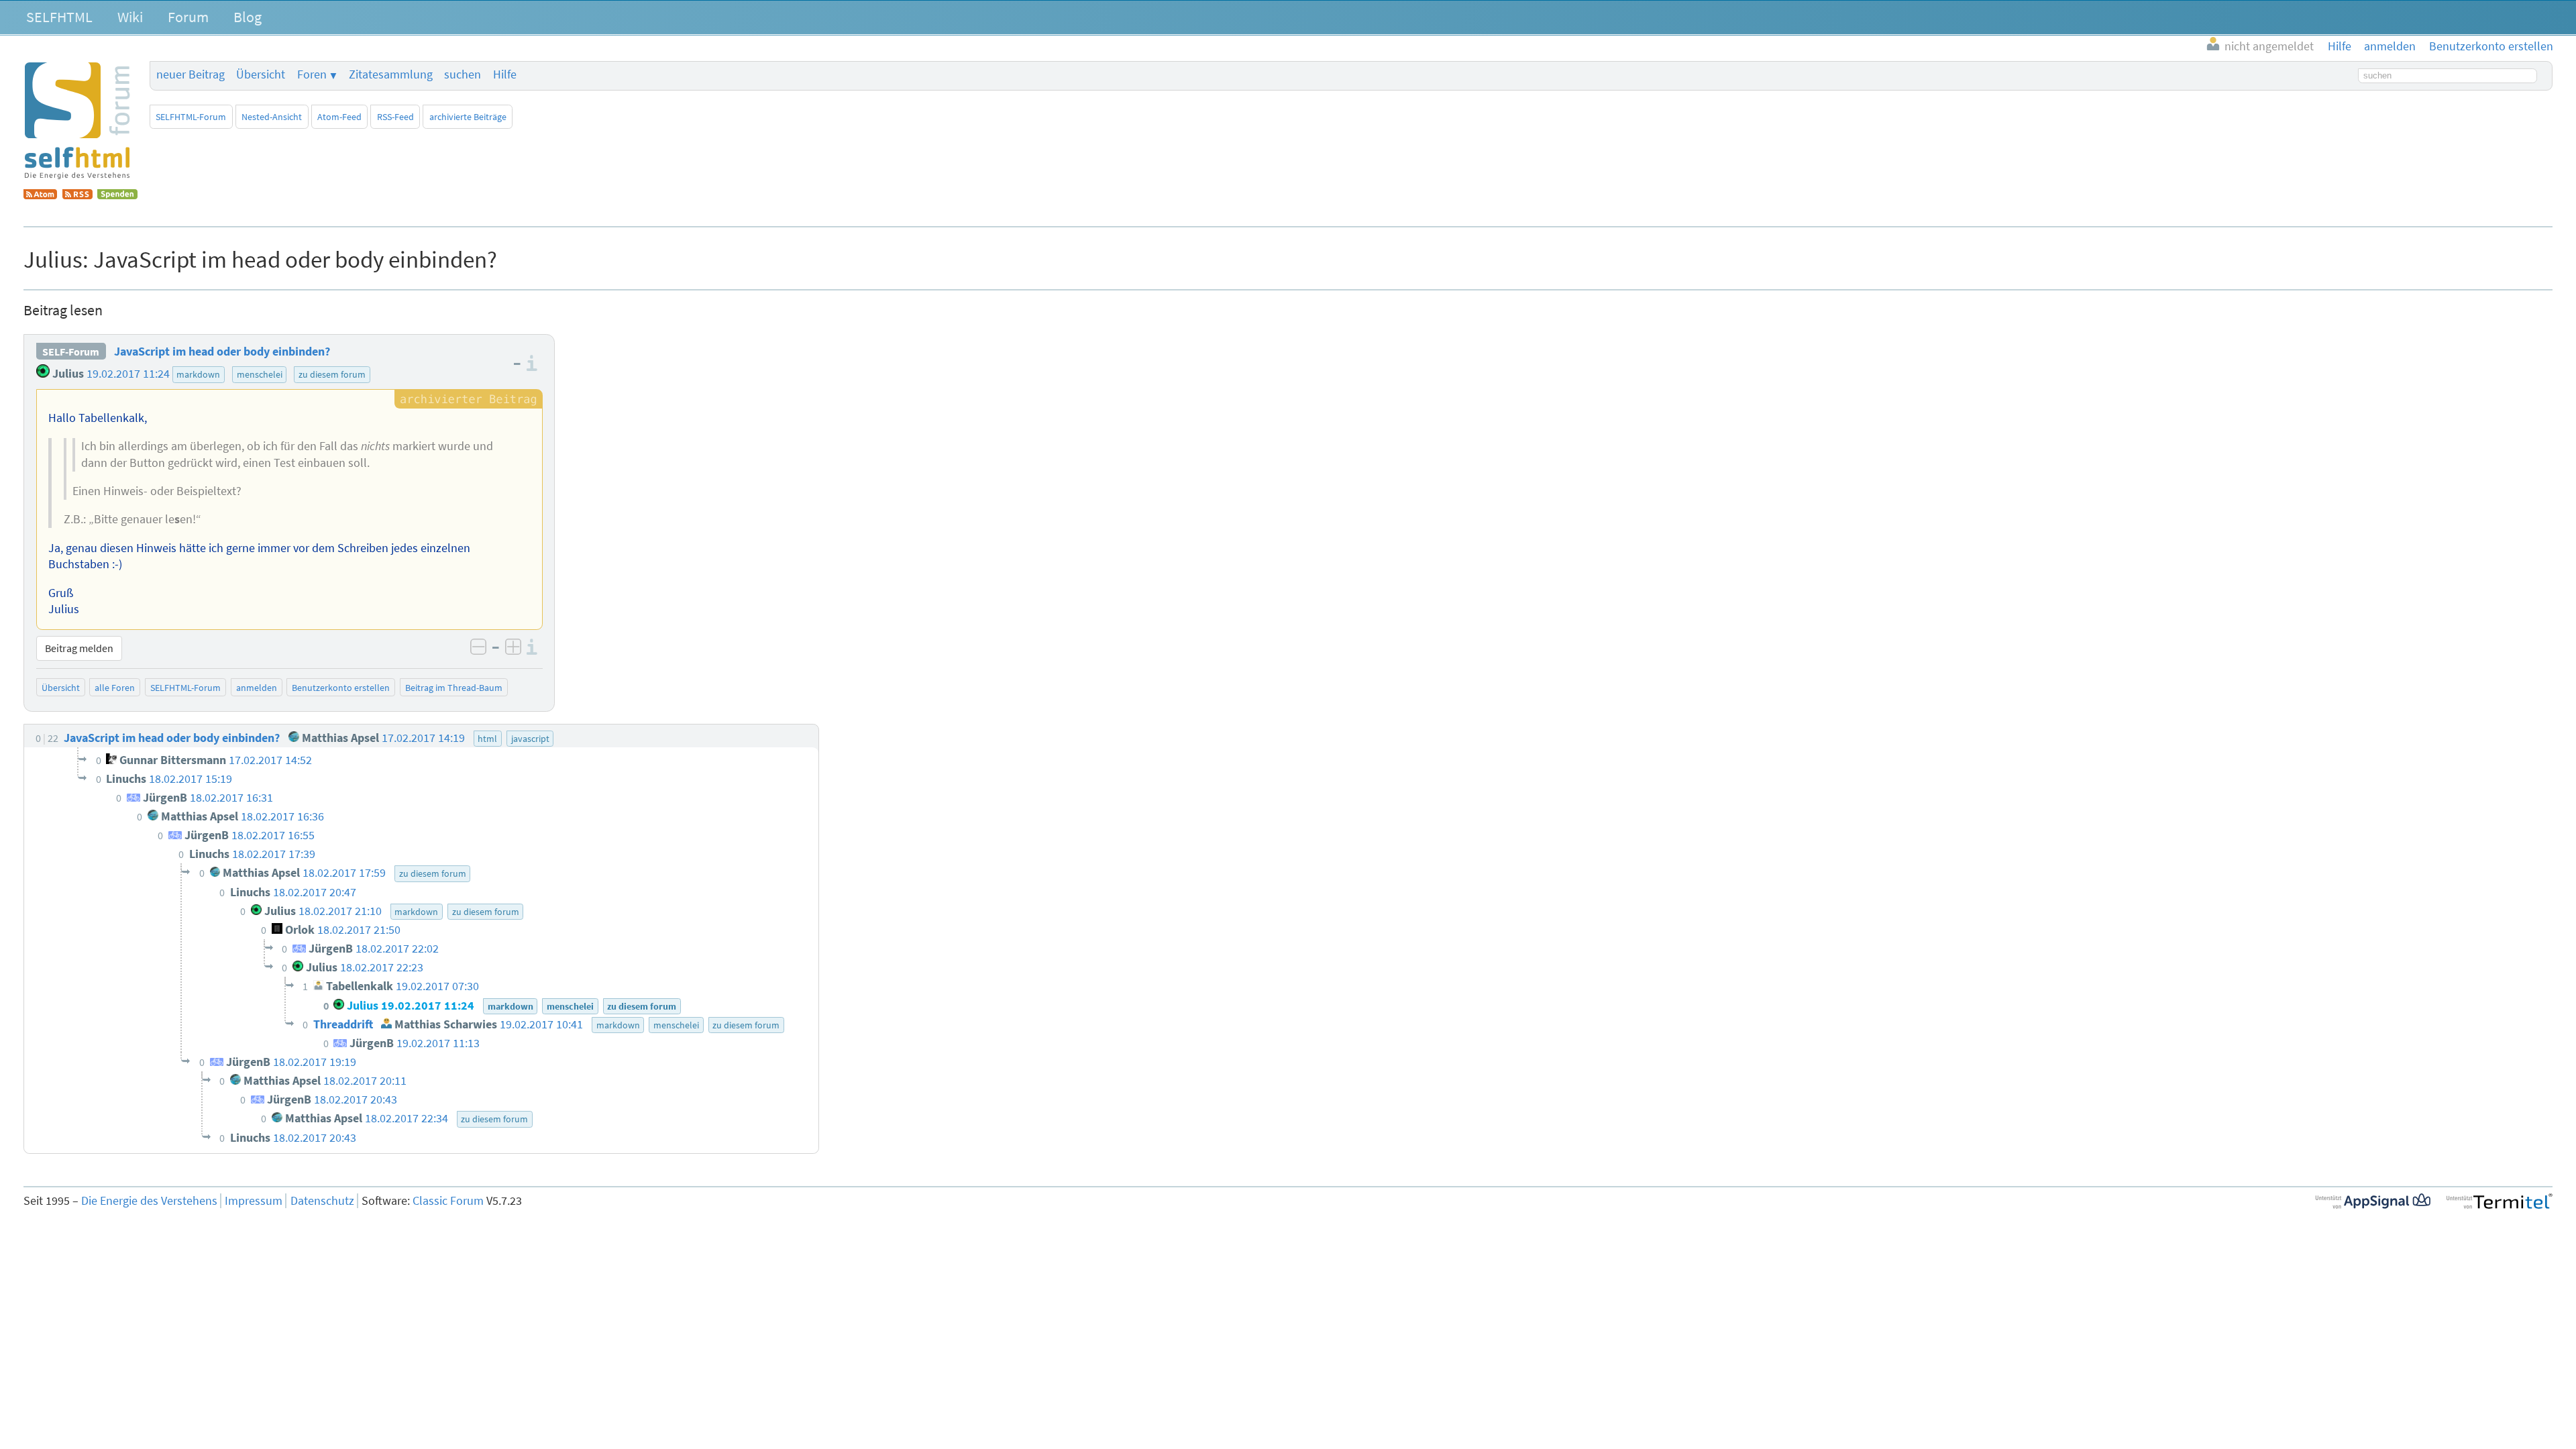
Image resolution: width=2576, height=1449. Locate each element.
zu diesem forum (332, 374)
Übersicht (261, 74)
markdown (198, 374)
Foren (312, 74)
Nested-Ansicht (272, 117)
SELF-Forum (71, 352)
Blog (248, 17)
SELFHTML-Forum (191, 117)
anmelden (257, 688)
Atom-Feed (339, 117)
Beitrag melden (79, 648)
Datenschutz (322, 1201)
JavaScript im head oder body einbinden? (222, 352)
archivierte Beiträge (468, 117)
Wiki (130, 17)
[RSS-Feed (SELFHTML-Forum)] (77, 195)
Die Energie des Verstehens (149, 1201)
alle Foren (115, 688)
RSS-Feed (395, 117)
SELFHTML (59, 17)
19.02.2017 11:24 (128, 374)
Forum (188, 17)
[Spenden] (117, 195)
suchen (463, 74)
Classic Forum (448, 1201)
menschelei (260, 374)
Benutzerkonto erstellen (341, 688)
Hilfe (505, 74)
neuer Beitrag (191, 74)
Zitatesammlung (391, 74)
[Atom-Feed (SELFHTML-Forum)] (40, 195)
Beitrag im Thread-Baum (454, 688)
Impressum (254, 1201)
